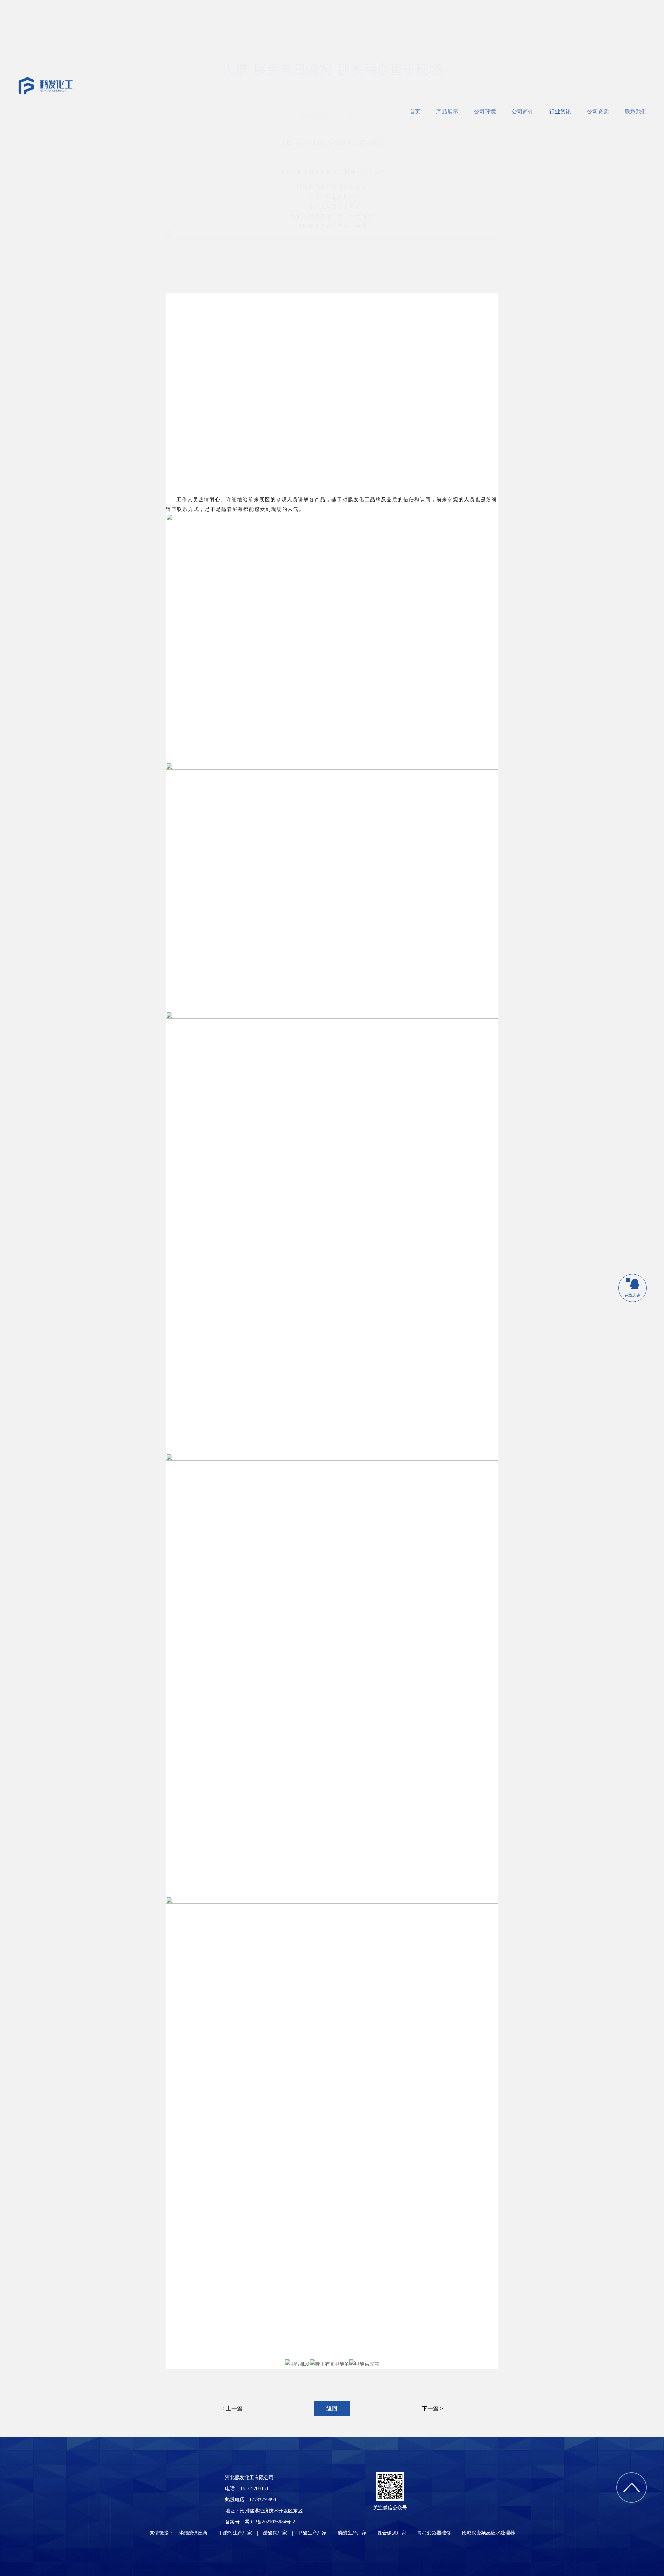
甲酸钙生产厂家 (235, 2533)
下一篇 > (432, 2408)
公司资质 (598, 112)
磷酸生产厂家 (352, 2533)
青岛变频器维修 (434, 2533)
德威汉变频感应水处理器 (488, 2533)
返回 (332, 2408)
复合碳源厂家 (392, 2533)
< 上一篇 (232, 2408)
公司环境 (485, 112)
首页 (415, 112)
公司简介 (523, 112)
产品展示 (447, 112)
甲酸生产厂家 (312, 2533)
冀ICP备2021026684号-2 (270, 2522)
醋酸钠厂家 (275, 2533)
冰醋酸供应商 (193, 2533)
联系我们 (636, 112)
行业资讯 (560, 112)
